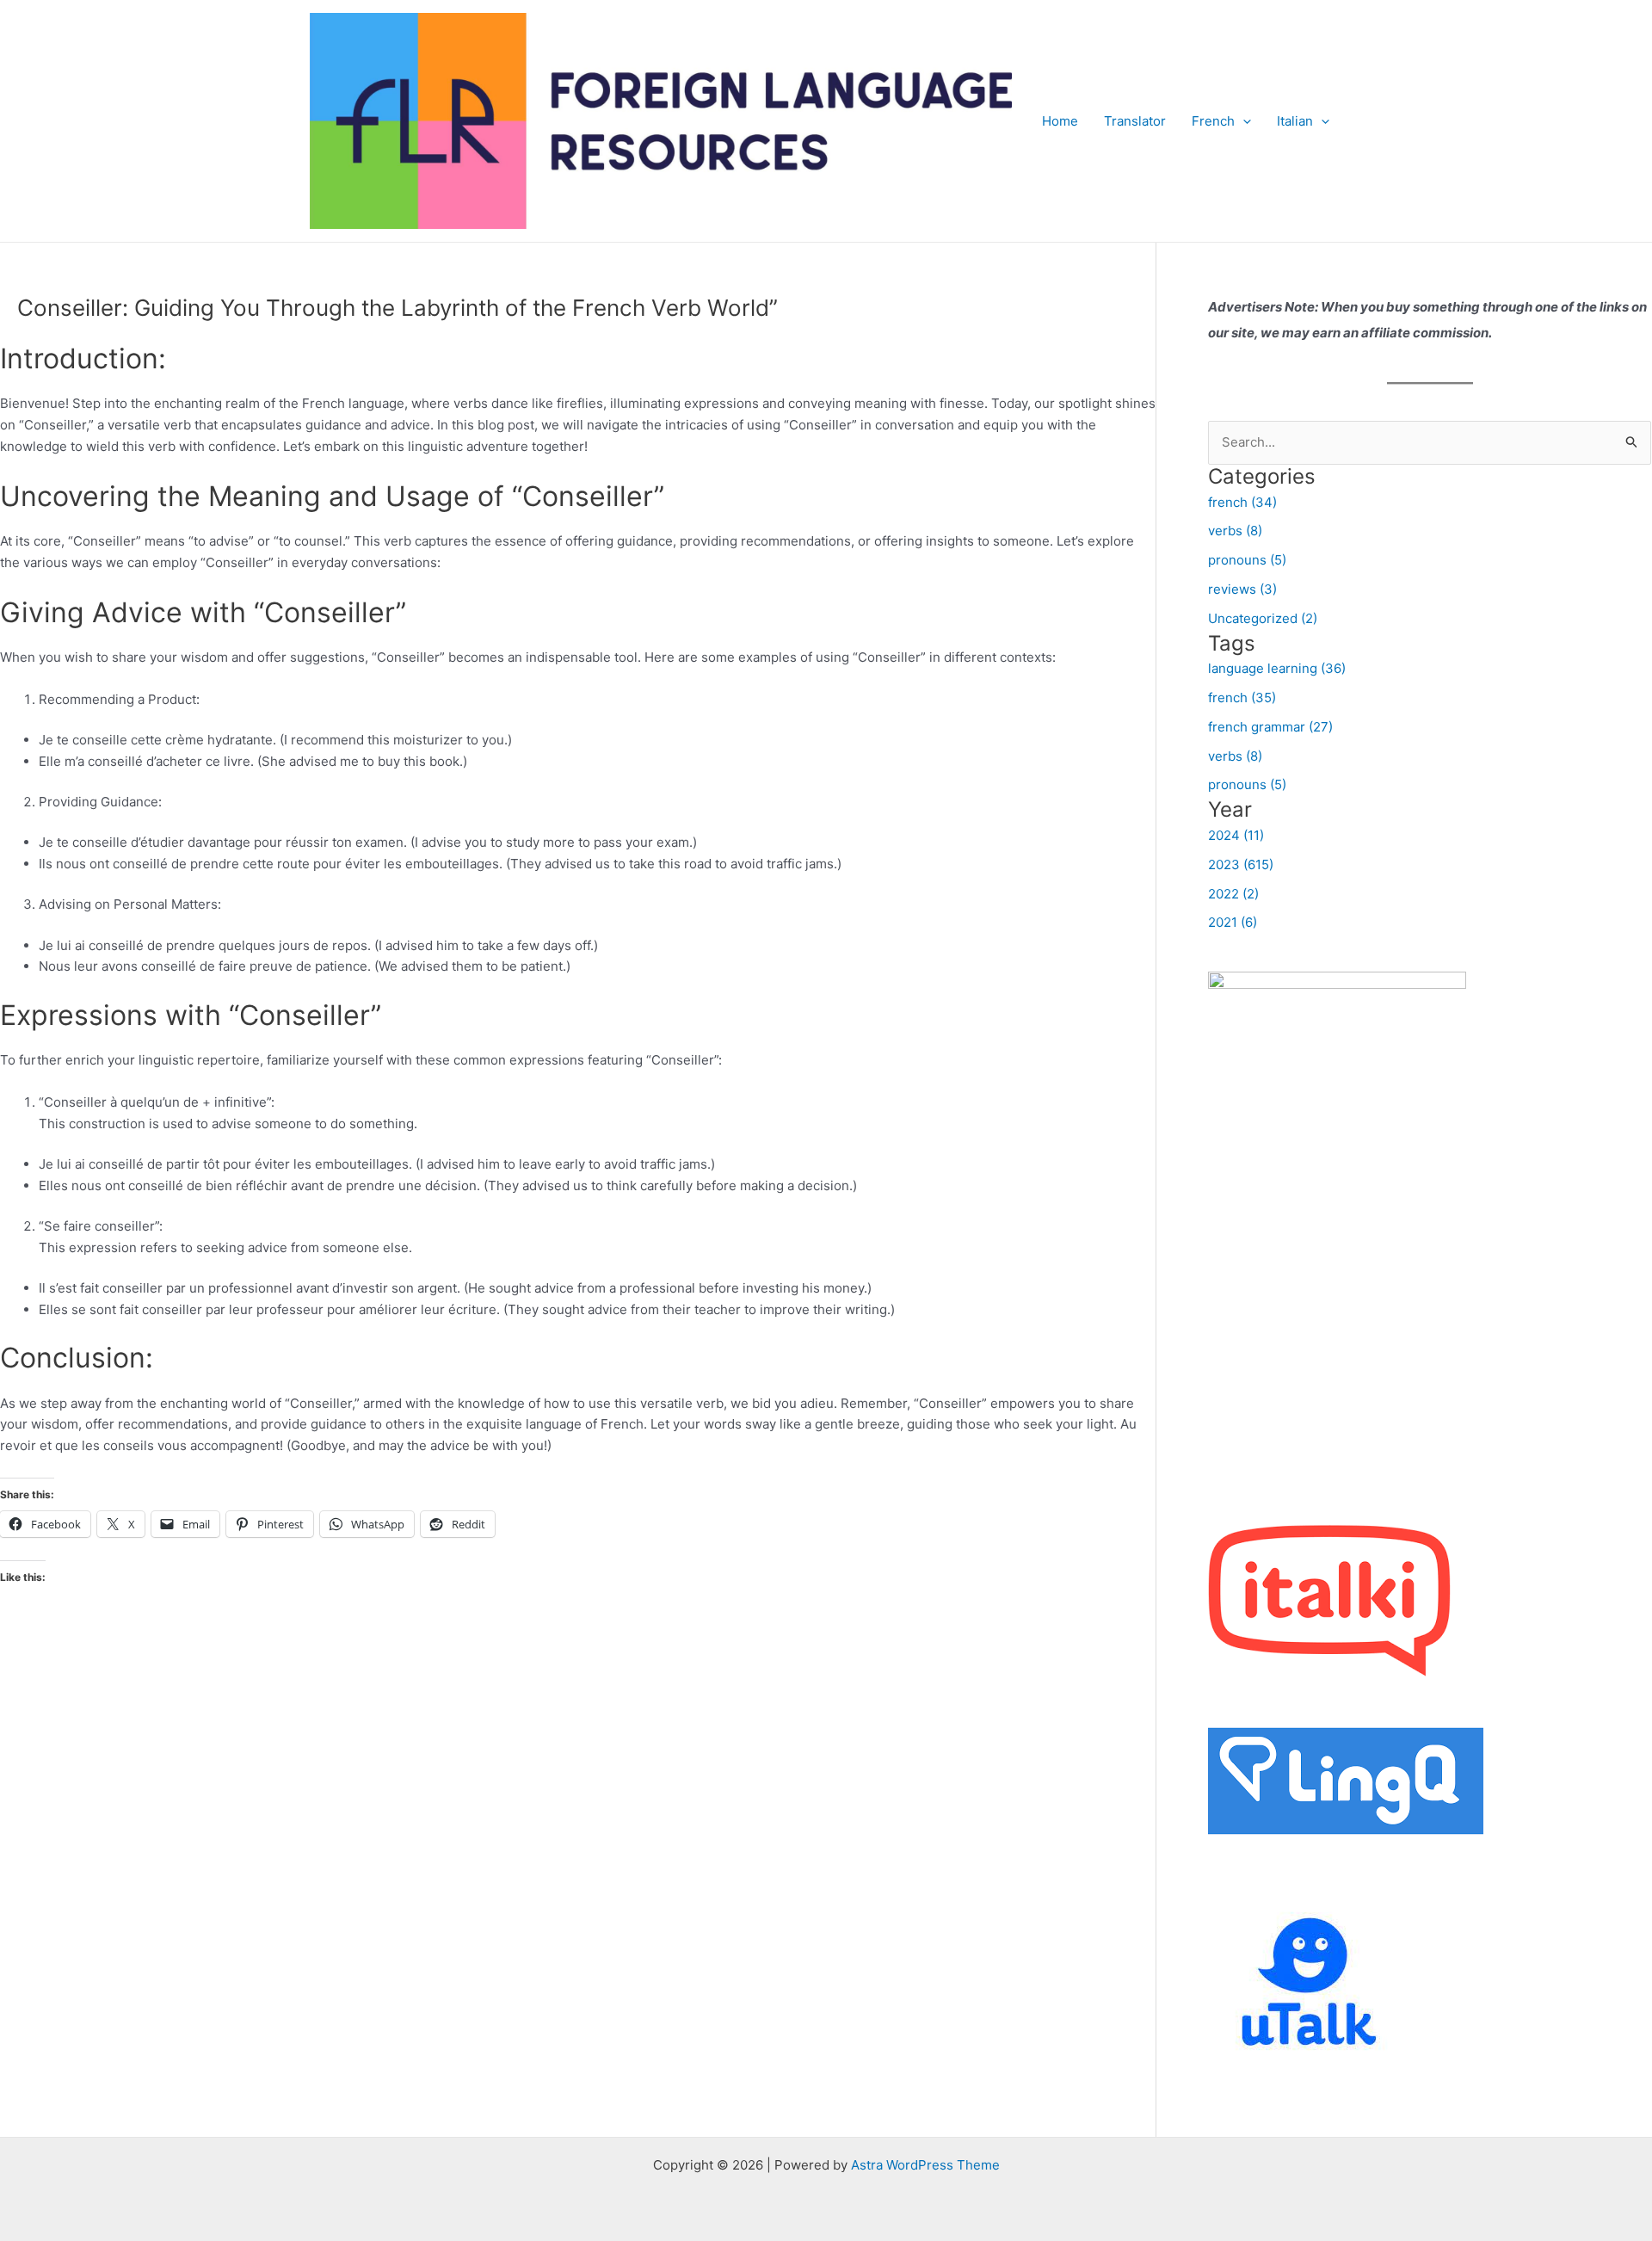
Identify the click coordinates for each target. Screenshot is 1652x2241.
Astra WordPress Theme (925, 2165)
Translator (1135, 121)
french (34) (1242, 502)
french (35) (1242, 698)
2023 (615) (1241, 864)
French (1213, 121)
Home (1060, 121)
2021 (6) (1233, 922)
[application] (1243, 121)
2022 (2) (1233, 894)
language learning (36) (1277, 668)
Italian (1295, 121)
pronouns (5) (1247, 560)
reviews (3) (1242, 589)
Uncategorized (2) (1263, 618)
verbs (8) (1235, 531)
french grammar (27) (1270, 727)
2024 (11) (1236, 835)
